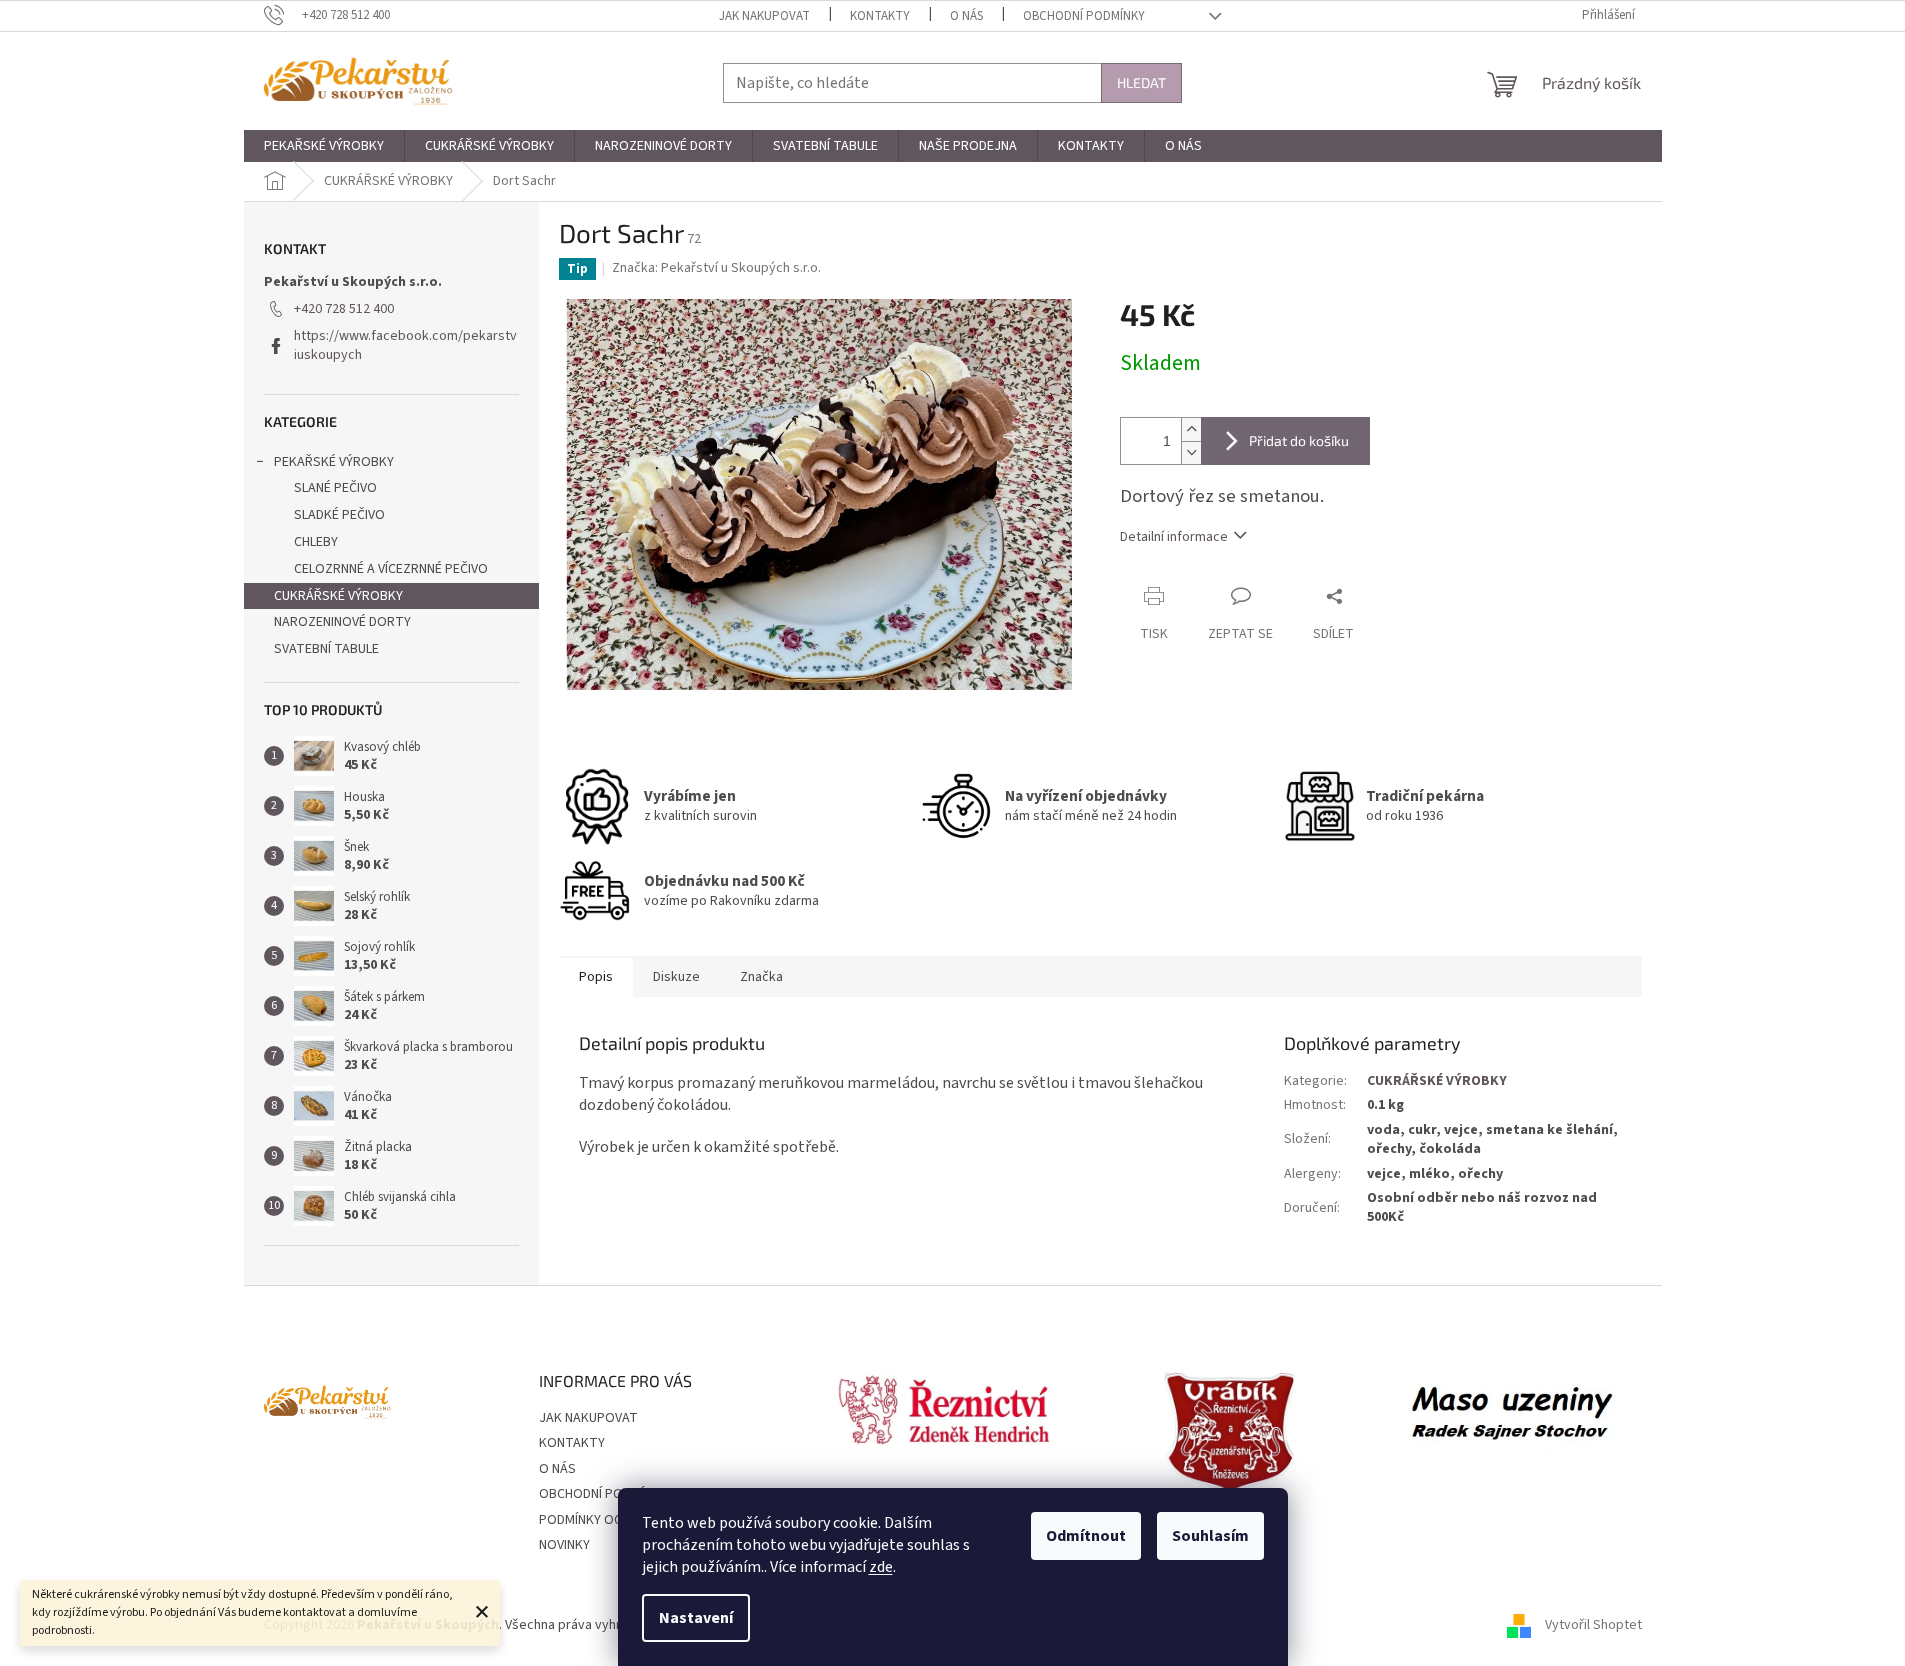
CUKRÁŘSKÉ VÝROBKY (338, 596)
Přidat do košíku (1299, 440)
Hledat (1141, 82)
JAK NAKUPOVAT (764, 16)
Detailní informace (1174, 537)
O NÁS (966, 16)
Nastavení (696, 1618)
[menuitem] (324, 146)
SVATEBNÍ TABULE (326, 649)
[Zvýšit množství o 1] (1191, 429)
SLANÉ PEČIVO (335, 488)
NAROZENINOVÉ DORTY (342, 622)
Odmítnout (1086, 1536)
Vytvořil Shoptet (1593, 1625)
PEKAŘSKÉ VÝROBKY (334, 462)
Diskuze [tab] (676, 977)
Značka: (716, 268)
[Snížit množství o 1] (1191, 452)
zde (881, 1567)
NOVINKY (564, 1545)
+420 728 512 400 (344, 309)
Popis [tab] (596, 977)
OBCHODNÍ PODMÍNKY (1084, 16)
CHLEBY (316, 542)
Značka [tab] (761, 977)
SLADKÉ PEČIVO (339, 515)
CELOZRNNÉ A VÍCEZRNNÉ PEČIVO (391, 569)
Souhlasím (1210, 1536)
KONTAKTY (880, 16)
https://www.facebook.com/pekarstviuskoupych (405, 345)
